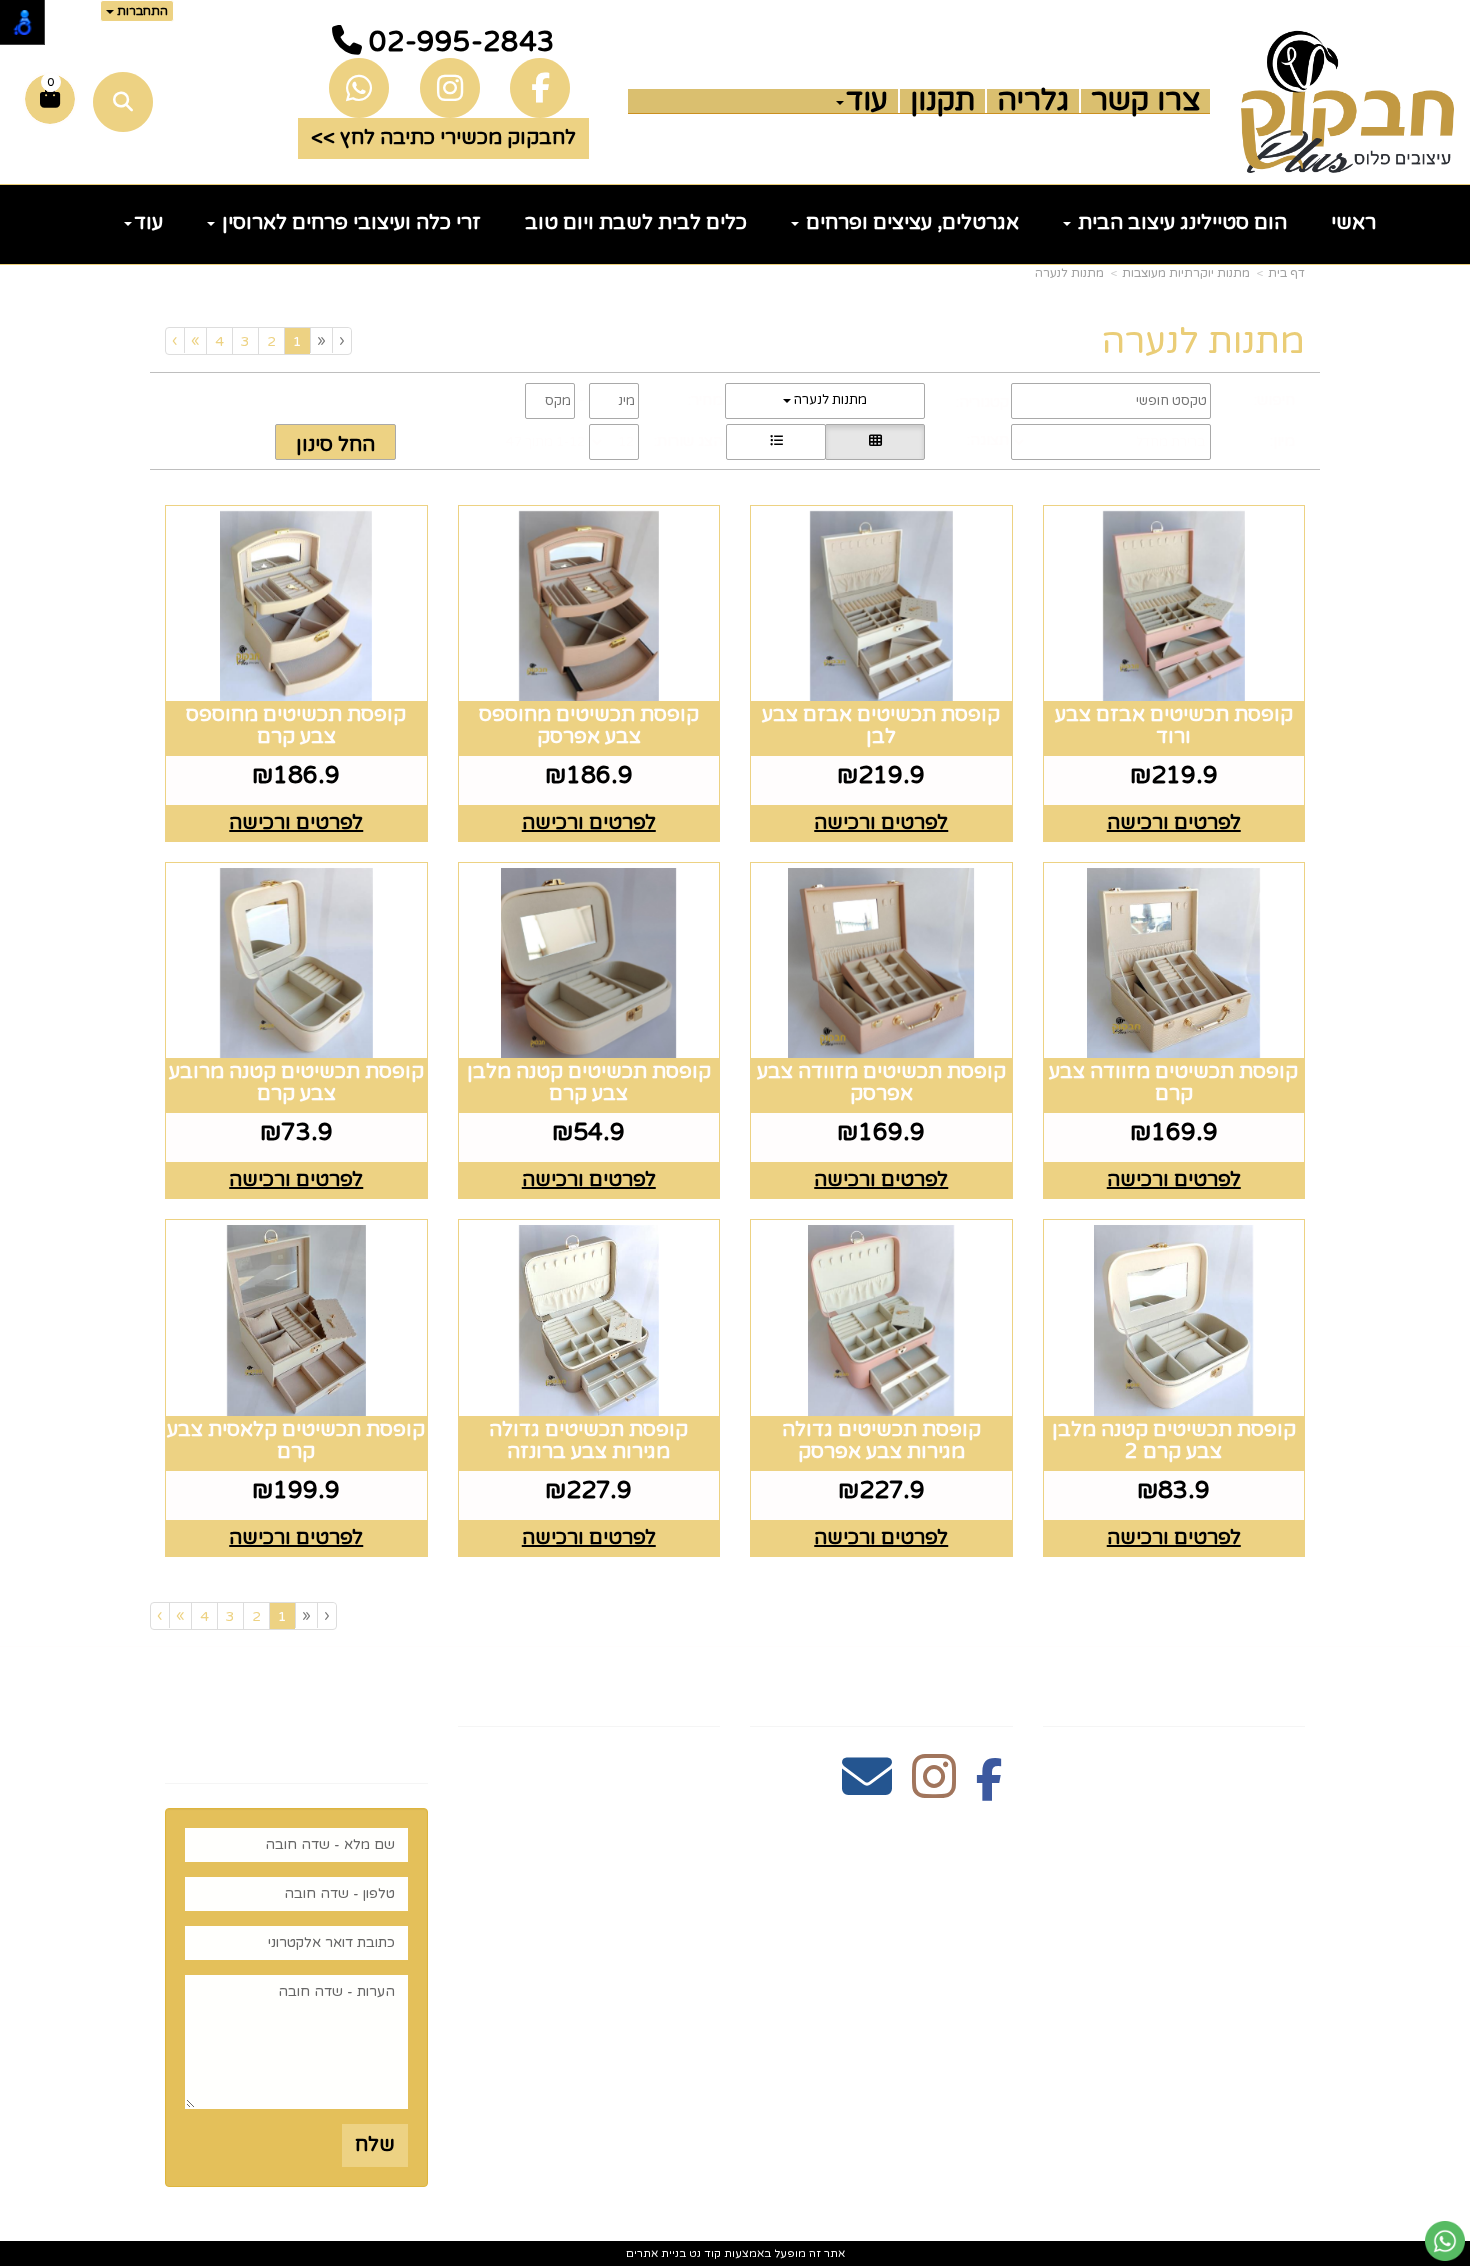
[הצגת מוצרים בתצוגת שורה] (776, 442)
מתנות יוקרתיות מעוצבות (1186, 273)
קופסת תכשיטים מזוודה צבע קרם (1173, 1083)
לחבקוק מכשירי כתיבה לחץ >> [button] (443, 138)
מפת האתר (1243, 1691)
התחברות (141, 11)
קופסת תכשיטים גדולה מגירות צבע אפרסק (881, 1441)
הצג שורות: (688, 441)
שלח (375, 2145)
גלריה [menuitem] (1033, 101)
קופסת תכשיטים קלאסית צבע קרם (296, 1441)
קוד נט (703, 2253)
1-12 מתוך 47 (545, 442)
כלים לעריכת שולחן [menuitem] (1212, 1825)
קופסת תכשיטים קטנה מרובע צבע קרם (296, 1083)
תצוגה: (988, 440)
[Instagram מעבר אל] (934, 1788)
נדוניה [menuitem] (1277, 2045)
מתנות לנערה (1069, 273)
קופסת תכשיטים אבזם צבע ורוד (1174, 726)
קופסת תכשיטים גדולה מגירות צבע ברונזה (588, 1441)
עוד (867, 101)
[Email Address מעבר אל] (867, 1788)
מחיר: (705, 400)
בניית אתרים (656, 2253)
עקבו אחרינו (946, 1691)
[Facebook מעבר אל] (989, 1788)
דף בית (1286, 273)
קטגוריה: (982, 402)
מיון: (1282, 441)
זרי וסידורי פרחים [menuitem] (1220, 1982)
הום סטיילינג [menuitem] (1245, 2013)
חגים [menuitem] (1283, 1950)
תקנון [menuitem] (942, 101)
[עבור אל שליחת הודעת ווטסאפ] (1445, 2241)
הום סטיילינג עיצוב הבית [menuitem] (1180, 223)
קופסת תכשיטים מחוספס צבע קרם (296, 726)
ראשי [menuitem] (1353, 223)
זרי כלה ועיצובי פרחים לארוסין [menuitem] (349, 223)
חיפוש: (1274, 400)
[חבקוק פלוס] (1347, 102)
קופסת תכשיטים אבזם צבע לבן (881, 726)
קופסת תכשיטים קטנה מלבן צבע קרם (589, 1083)
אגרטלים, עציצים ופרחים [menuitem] (910, 223)
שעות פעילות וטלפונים (598, 1691)
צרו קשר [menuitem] (1145, 101)
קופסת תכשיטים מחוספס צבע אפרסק (589, 726)
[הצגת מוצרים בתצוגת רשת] (875, 442)
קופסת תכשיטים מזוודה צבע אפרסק (881, 1083)
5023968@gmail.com (612, 1884)
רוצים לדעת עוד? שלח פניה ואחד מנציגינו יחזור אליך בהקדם (297, 1720)
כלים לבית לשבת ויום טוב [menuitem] (636, 223)
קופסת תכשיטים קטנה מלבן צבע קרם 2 (1174, 1441)
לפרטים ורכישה (1174, 823)
